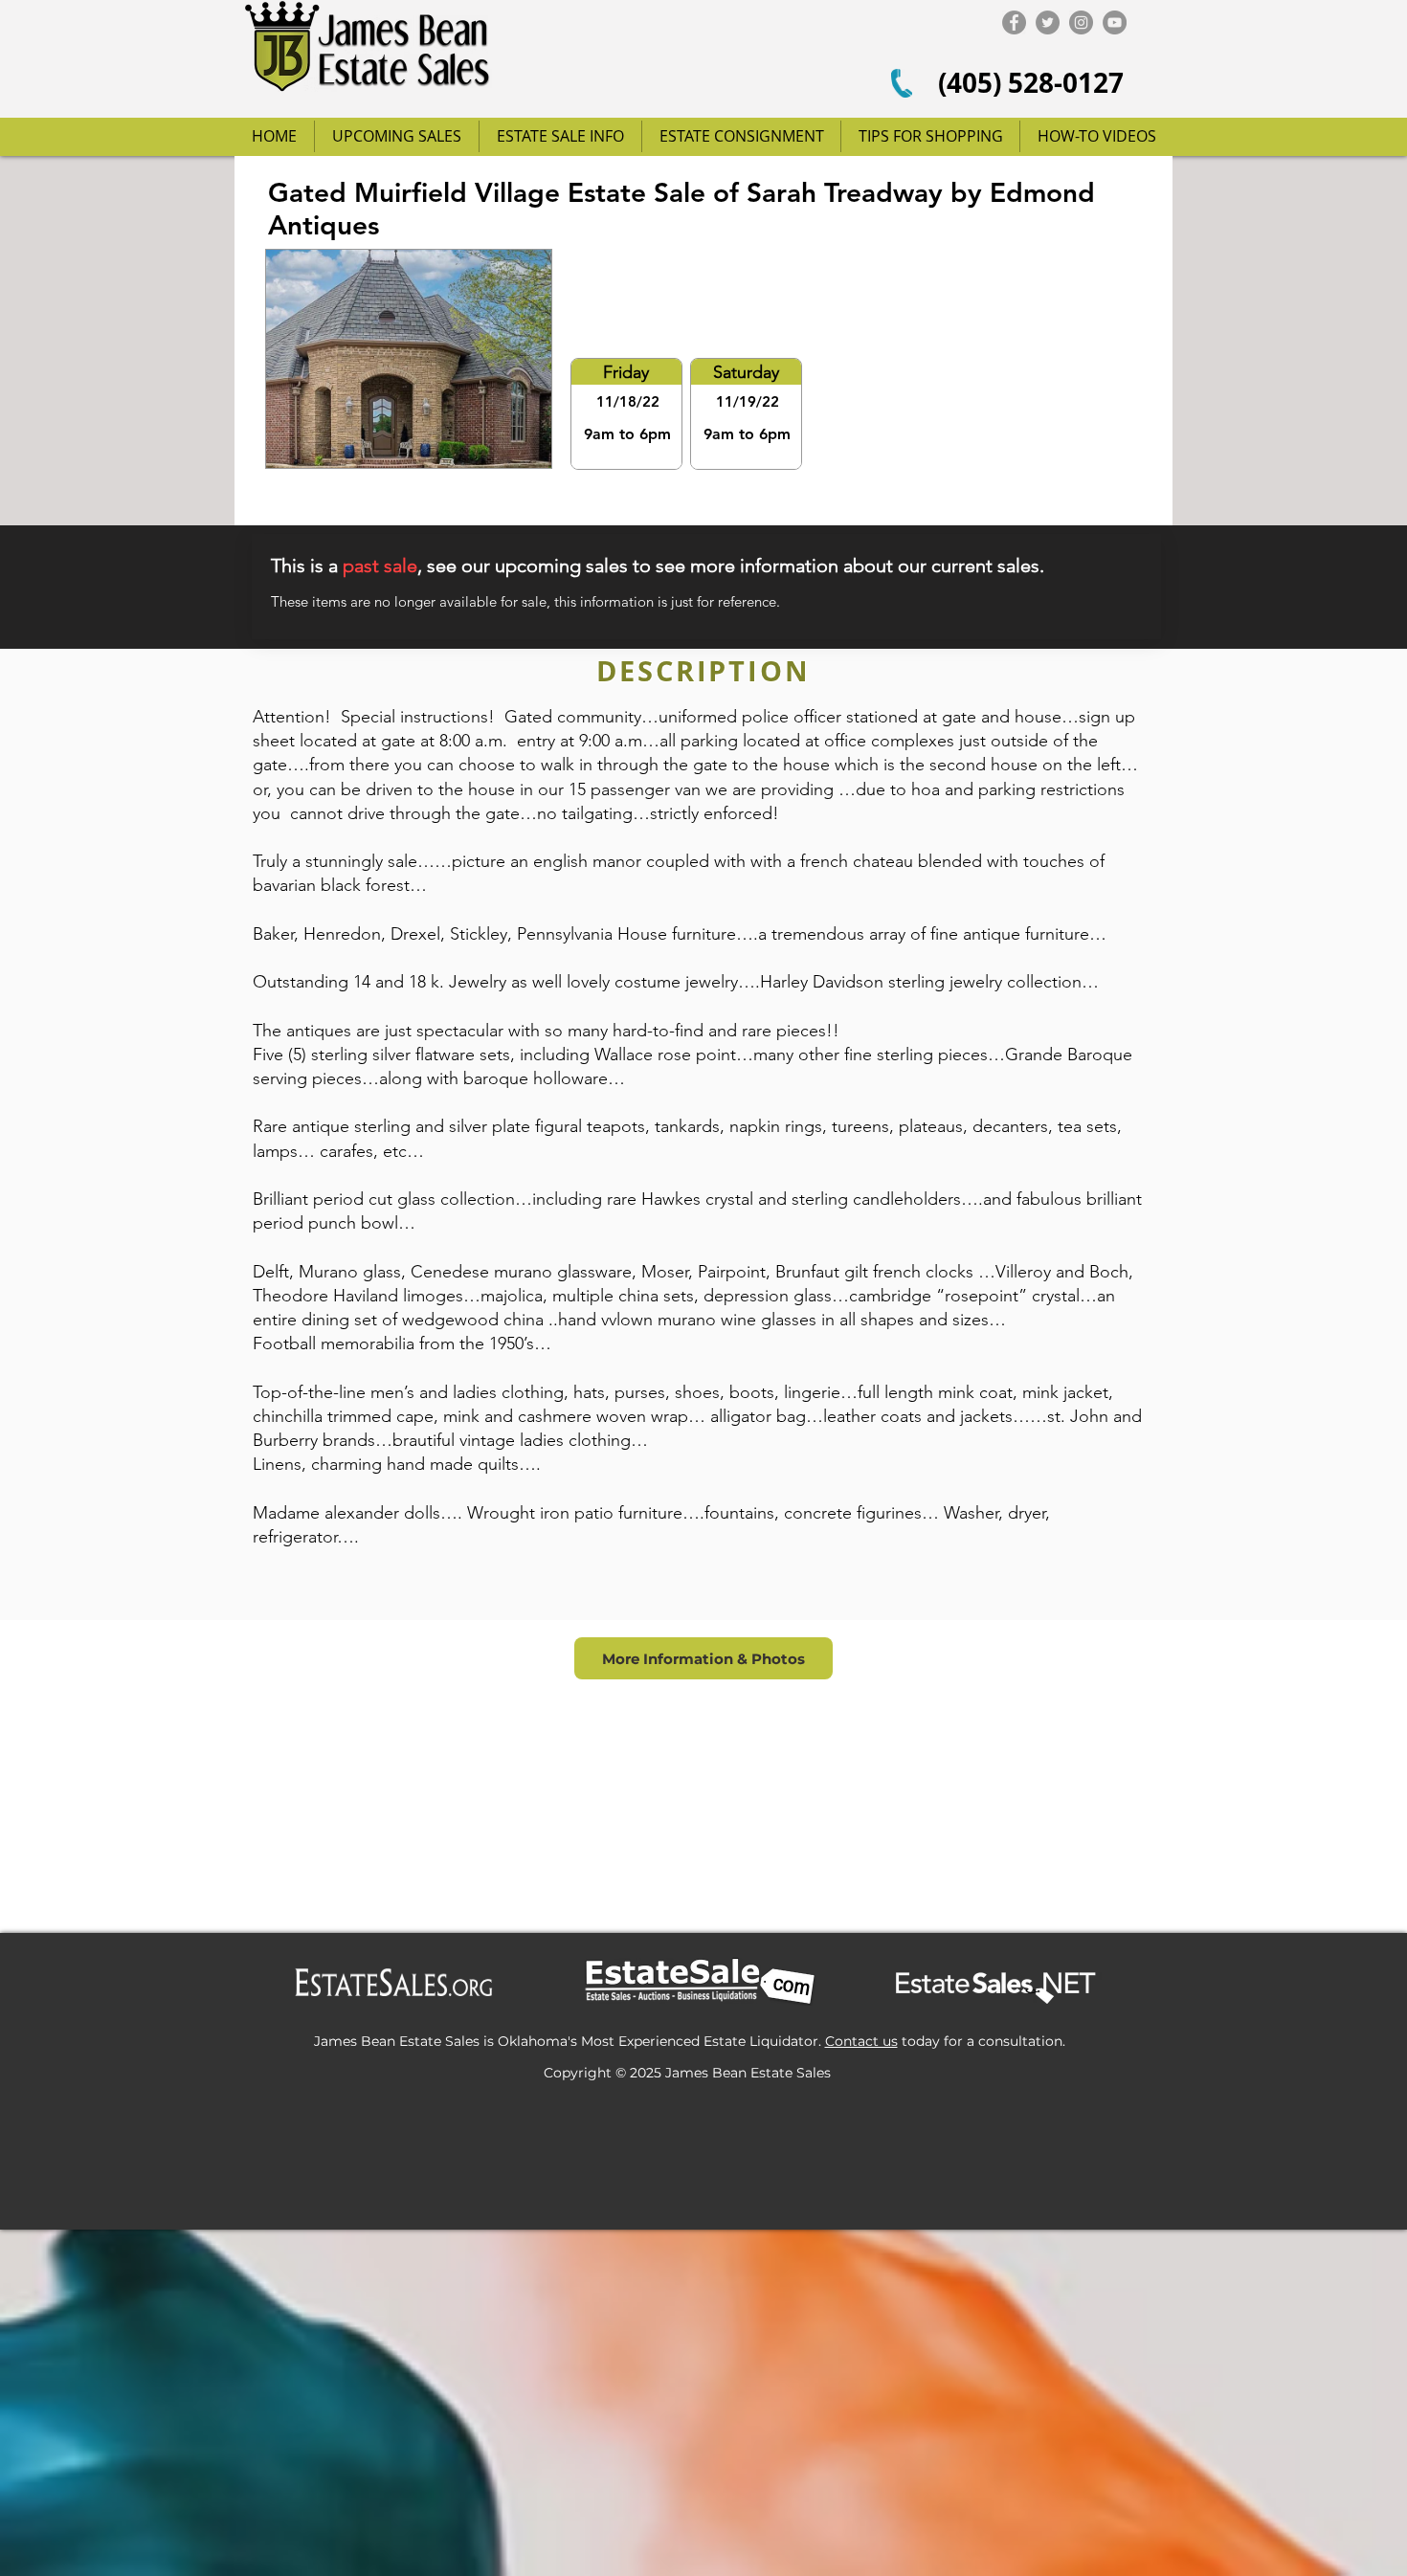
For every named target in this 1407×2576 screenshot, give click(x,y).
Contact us (861, 2041)
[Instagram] (1081, 22)
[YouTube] (1115, 22)
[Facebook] (1014, 22)
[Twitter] (1048, 22)
